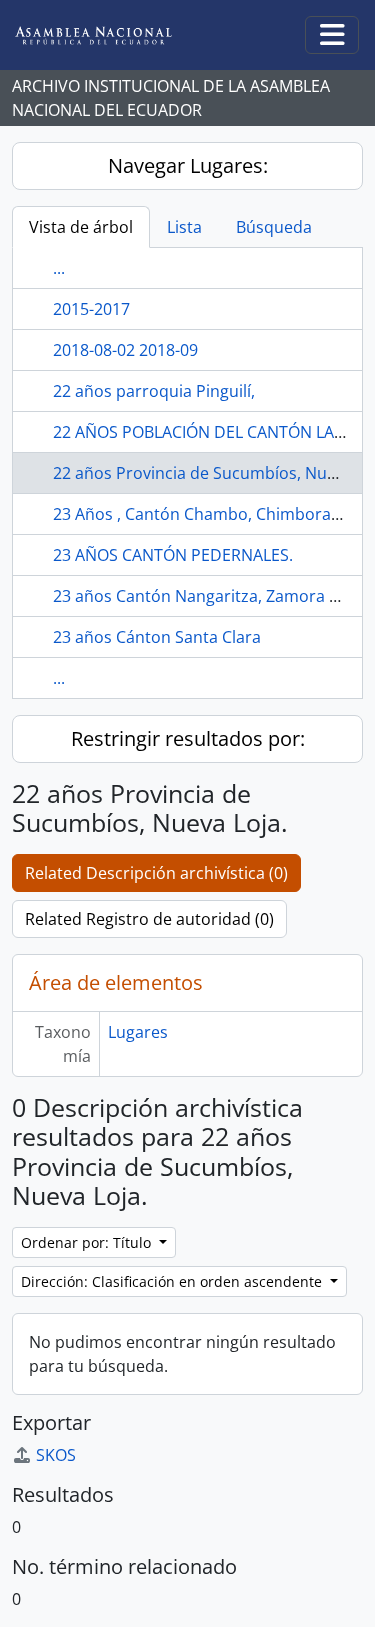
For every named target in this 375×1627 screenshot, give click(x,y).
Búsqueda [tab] (274, 227)
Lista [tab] (184, 227)
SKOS (56, 1455)
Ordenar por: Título (88, 1242)
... (59, 268)
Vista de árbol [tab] (81, 227)
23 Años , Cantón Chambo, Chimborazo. (203, 514)
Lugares (138, 1032)
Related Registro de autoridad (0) (149, 919)
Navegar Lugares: (188, 165)
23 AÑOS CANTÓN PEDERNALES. (173, 555)
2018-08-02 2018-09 (125, 350)
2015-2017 (91, 309)
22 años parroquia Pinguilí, (154, 391)
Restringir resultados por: (188, 738)
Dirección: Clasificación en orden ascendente (173, 1281)
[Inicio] (109, 35)
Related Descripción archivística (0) (156, 873)
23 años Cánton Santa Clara (157, 637)
